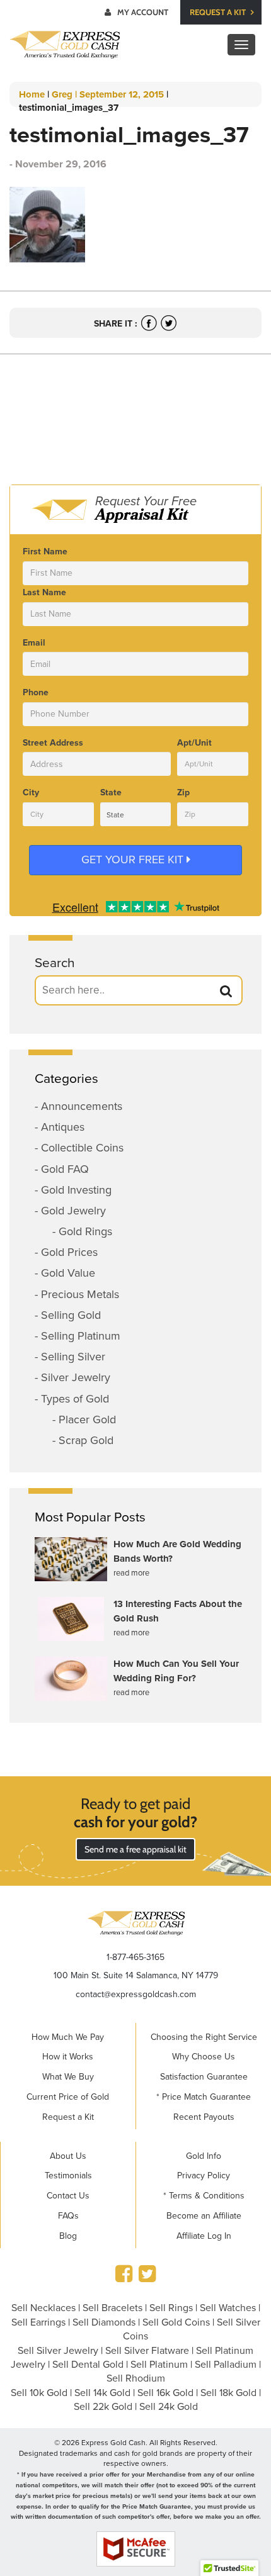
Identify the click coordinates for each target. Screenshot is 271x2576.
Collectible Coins (82, 1148)
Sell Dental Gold (88, 2365)
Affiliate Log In (204, 2236)
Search (55, 963)
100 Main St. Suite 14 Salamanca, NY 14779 (136, 1975)
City (31, 792)
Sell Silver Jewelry (58, 2351)
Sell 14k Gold (102, 2393)
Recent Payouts (204, 2117)
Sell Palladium (226, 2365)
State (111, 792)
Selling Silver (73, 1357)
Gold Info (204, 2156)
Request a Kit (219, 12)
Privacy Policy (204, 2176)
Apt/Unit (194, 743)
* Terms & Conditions (204, 2196)
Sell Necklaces (43, 2308)
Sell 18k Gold (228, 2393)
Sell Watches (228, 2308)
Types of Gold (75, 1399)
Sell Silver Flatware (147, 2351)
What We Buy (68, 2077)
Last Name (44, 592)
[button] (226, 991)
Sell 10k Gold (39, 2393)
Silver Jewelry (76, 1377)
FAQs (68, 2216)
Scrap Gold (86, 1440)
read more (131, 1573)
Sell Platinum (159, 2365)
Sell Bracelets (112, 2308)
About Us (68, 2156)
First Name (45, 552)
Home (32, 94)
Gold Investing (76, 1190)
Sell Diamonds (104, 2322)
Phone (36, 692)
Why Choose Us (204, 2057)
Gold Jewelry (73, 1211)
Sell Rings (171, 2308)
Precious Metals (80, 1294)
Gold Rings (85, 1231)
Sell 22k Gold (103, 2407)
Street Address (53, 743)
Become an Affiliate (204, 2216)
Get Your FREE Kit (134, 860)
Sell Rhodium (136, 2378)
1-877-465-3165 (135, 1957)
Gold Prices (69, 1252)
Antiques (63, 1127)
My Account (143, 12)
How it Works (68, 2057)
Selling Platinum (81, 1336)
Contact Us (68, 2196)
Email (34, 643)
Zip (183, 792)
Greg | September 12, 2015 (108, 94)
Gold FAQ (65, 1169)
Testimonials (68, 2176)
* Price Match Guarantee (204, 2097)
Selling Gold (71, 1315)
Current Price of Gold (68, 2097)
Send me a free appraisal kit (135, 1849)
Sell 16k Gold (165, 2393)
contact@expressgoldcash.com (136, 1994)
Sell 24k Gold (169, 2407)
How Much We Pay (68, 2037)
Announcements (82, 1106)
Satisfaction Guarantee (204, 2077)
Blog (68, 2236)
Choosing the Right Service (204, 2037)
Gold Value (68, 1273)
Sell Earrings (38, 2322)
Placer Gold (87, 1420)
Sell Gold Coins (176, 2322)
